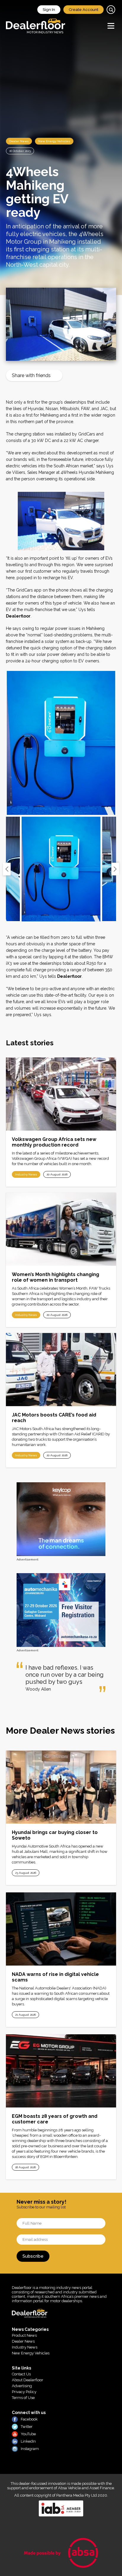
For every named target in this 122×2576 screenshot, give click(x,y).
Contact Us (21, 2374)
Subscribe (33, 2256)
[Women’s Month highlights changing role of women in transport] (61, 1229)
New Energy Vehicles (54, 141)
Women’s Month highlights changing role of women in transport (56, 1277)
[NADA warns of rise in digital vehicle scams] (61, 1929)
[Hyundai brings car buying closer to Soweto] (61, 1787)
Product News (24, 2335)
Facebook (29, 2419)
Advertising (22, 2386)
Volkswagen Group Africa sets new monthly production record (54, 1142)
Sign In (49, 10)
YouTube (28, 2434)
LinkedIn (28, 2441)
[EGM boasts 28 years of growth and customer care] (61, 2071)
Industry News (26, 1174)
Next (115, 869)
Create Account (84, 10)
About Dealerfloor (28, 2380)
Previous (7, 869)
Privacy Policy (24, 2392)
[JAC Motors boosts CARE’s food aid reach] (61, 1370)
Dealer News (19, 141)
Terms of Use (23, 2398)
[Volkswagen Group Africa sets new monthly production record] (61, 1094)
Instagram (30, 2449)
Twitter (27, 2427)
